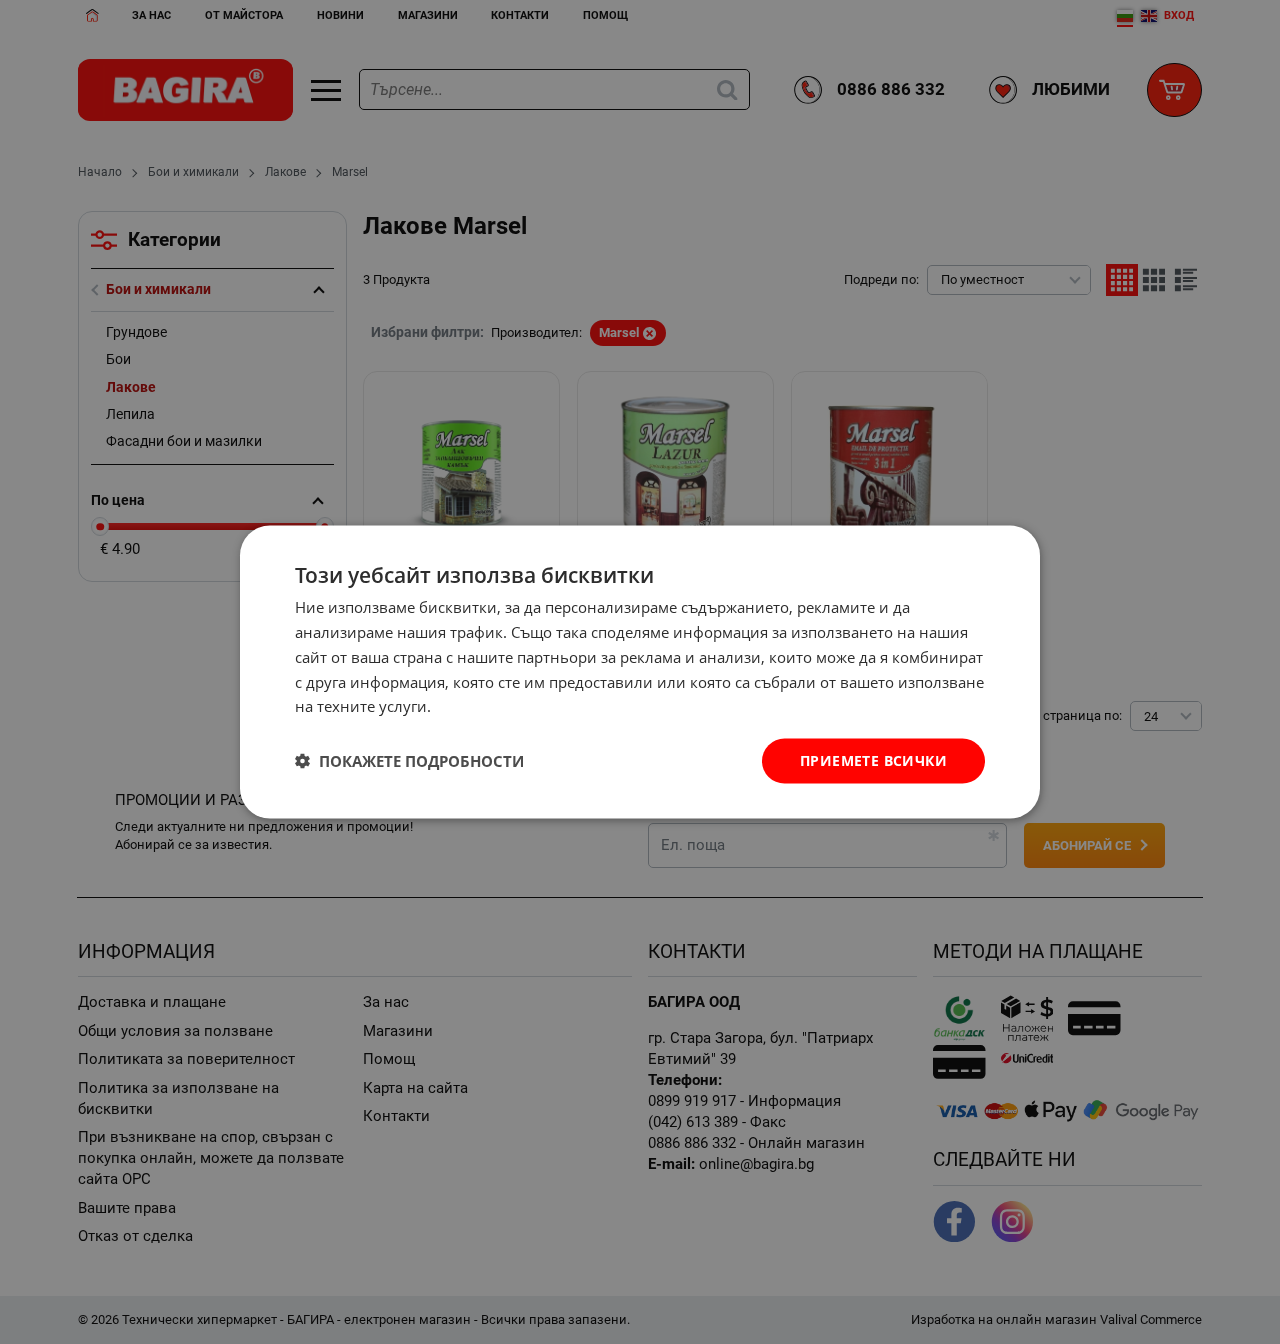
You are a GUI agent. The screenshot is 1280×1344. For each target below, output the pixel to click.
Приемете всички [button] (873, 760)
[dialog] (640, 672)
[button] (409, 761)
